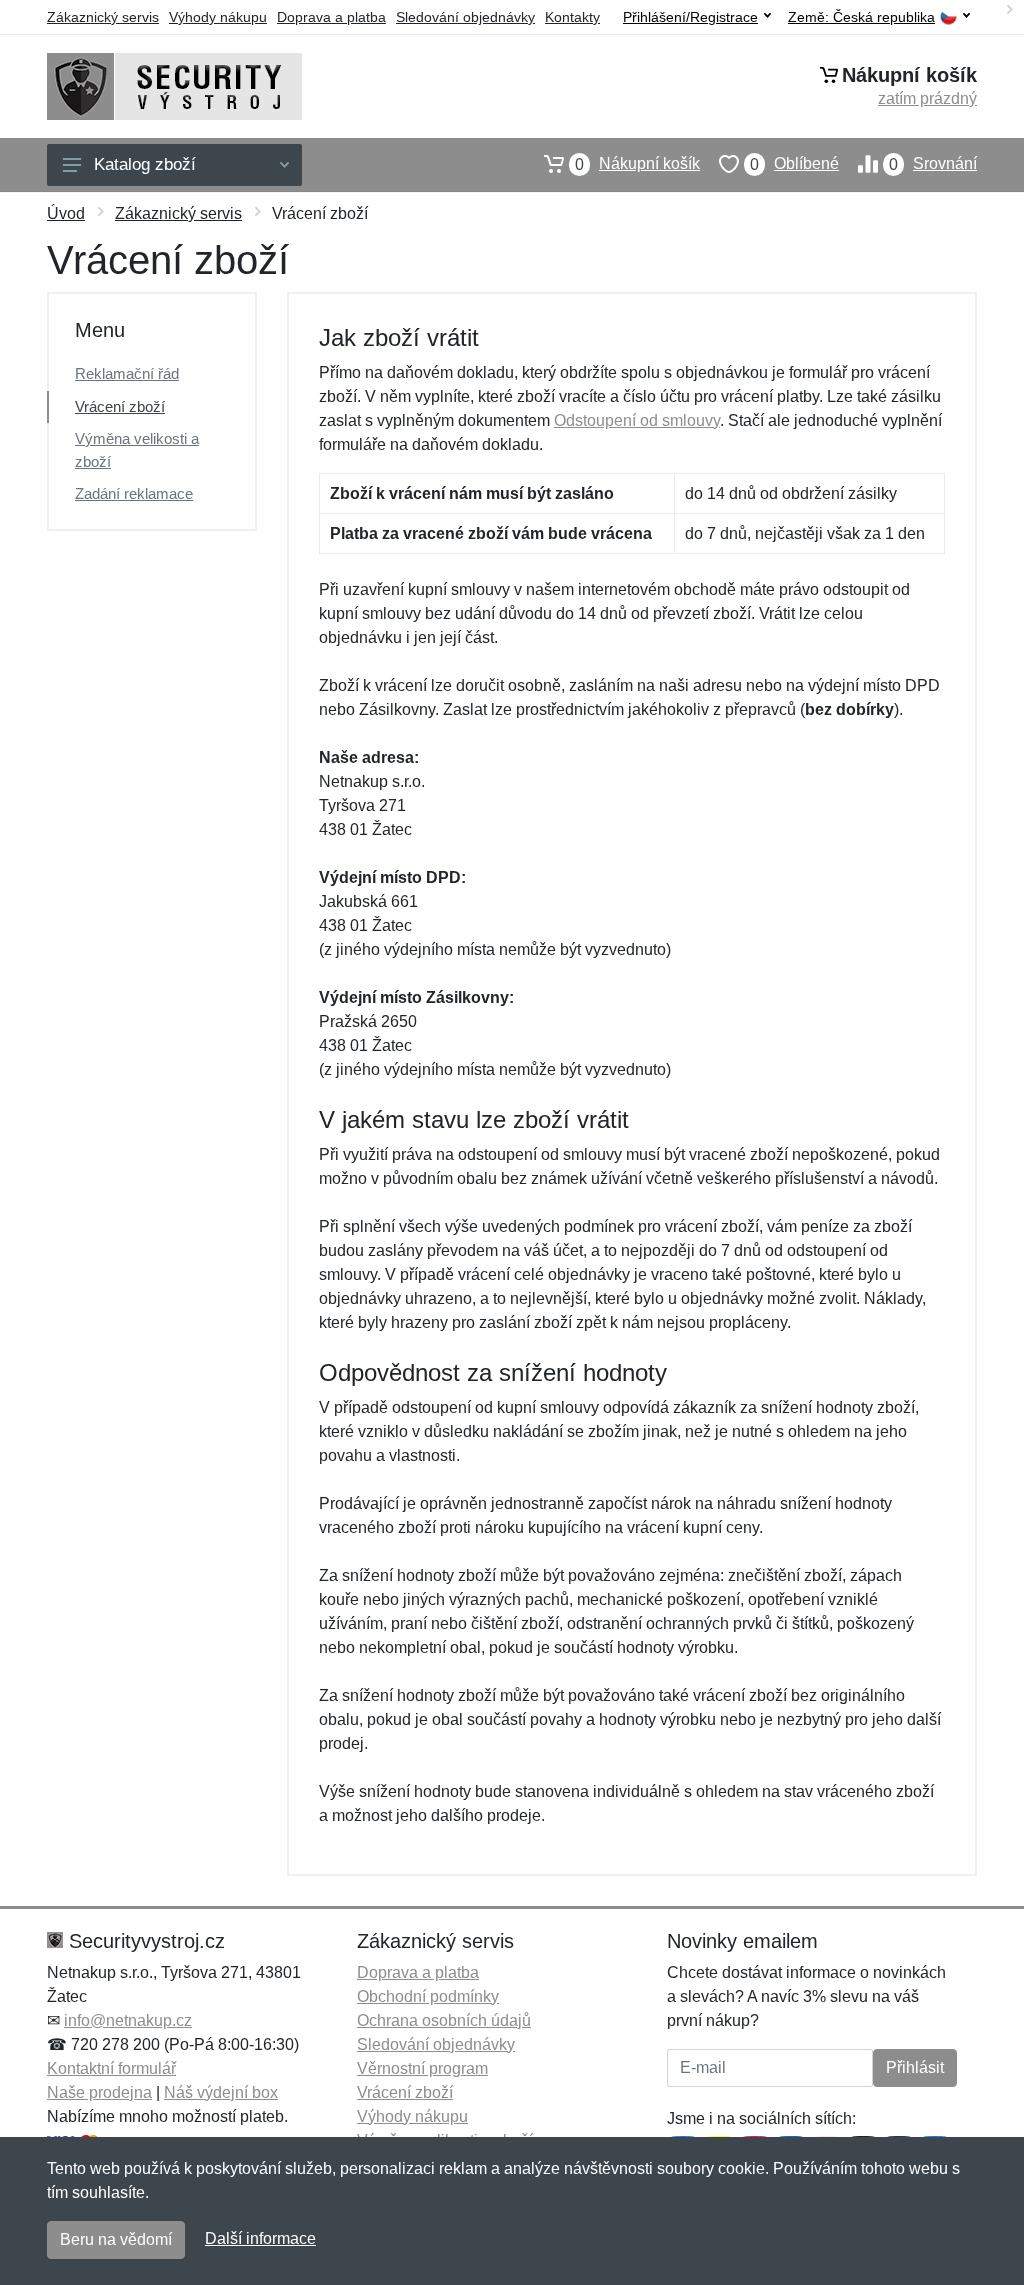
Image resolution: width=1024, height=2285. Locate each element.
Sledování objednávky (465, 17)
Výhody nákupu (218, 17)
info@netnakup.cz (128, 2020)
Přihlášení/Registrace (690, 17)
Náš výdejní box (221, 2092)
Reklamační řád (127, 373)
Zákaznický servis (103, 17)
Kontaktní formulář (111, 2068)
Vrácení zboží (120, 406)
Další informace (260, 2238)
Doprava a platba (331, 17)
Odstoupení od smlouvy (637, 420)
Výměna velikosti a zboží (137, 450)
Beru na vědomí (116, 2239)
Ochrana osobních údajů (444, 2020)
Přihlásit (915, 2067)
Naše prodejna (99, 2092)
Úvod (66, 213)
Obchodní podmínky (428, 1996)
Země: (861, 17)
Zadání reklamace (134, 493)
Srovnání (933, 164)
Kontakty (572, 17)
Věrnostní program (422, 2068)
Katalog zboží (145, 164)
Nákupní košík (637, 164)
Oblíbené (794, 164)
